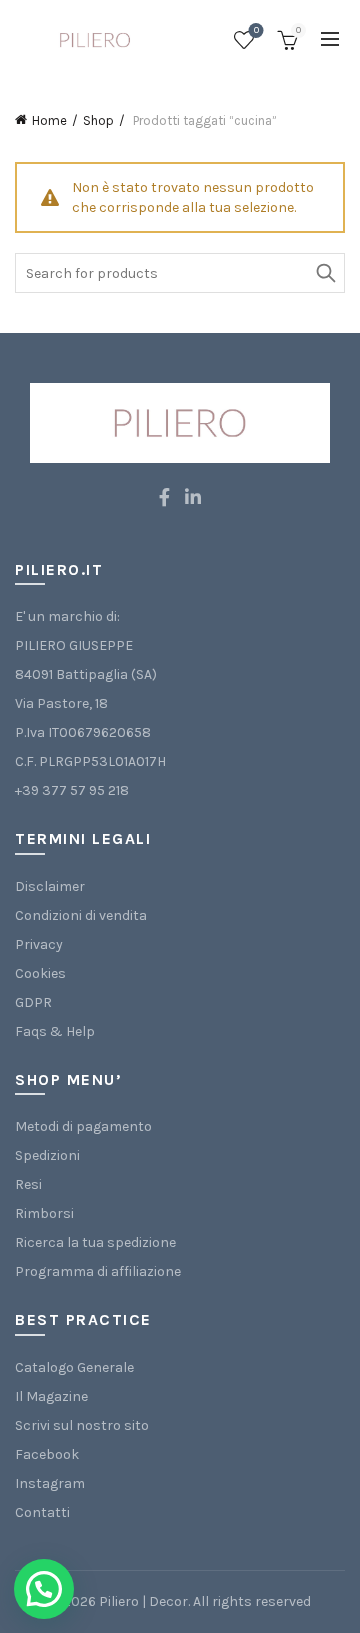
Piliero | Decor (143, 1601)
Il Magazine (51, 1396)
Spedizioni (47, 1155)
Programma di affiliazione (98, 1271)
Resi (28, 1184)
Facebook (47, 1454)
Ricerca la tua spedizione (95, 1242)
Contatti (42, 1512)
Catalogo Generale (74, 1367)
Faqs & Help (55, 1031)
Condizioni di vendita (81, 915)
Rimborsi (44, 1213)
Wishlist (256, 30)
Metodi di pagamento (83, 1126)
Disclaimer (50, 886)
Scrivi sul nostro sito (82, 1425)
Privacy (39, 944)
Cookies (40, 973)
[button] (44, 1589)
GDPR (33, 1002)
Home (49, 120)
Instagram (50, 1483)
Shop (98, 120)
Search (325, 273)
